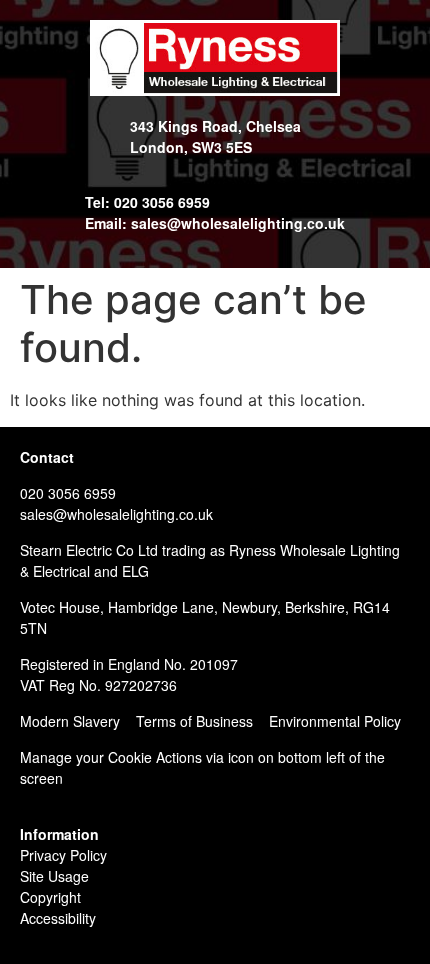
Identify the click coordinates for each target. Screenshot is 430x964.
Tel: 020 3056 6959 (147, 202)
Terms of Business (194, 721)
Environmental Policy (335, 721)
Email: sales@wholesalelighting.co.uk (215, 223)
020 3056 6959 (68, 493)
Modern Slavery (70, 721)
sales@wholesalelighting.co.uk (116, 514)
